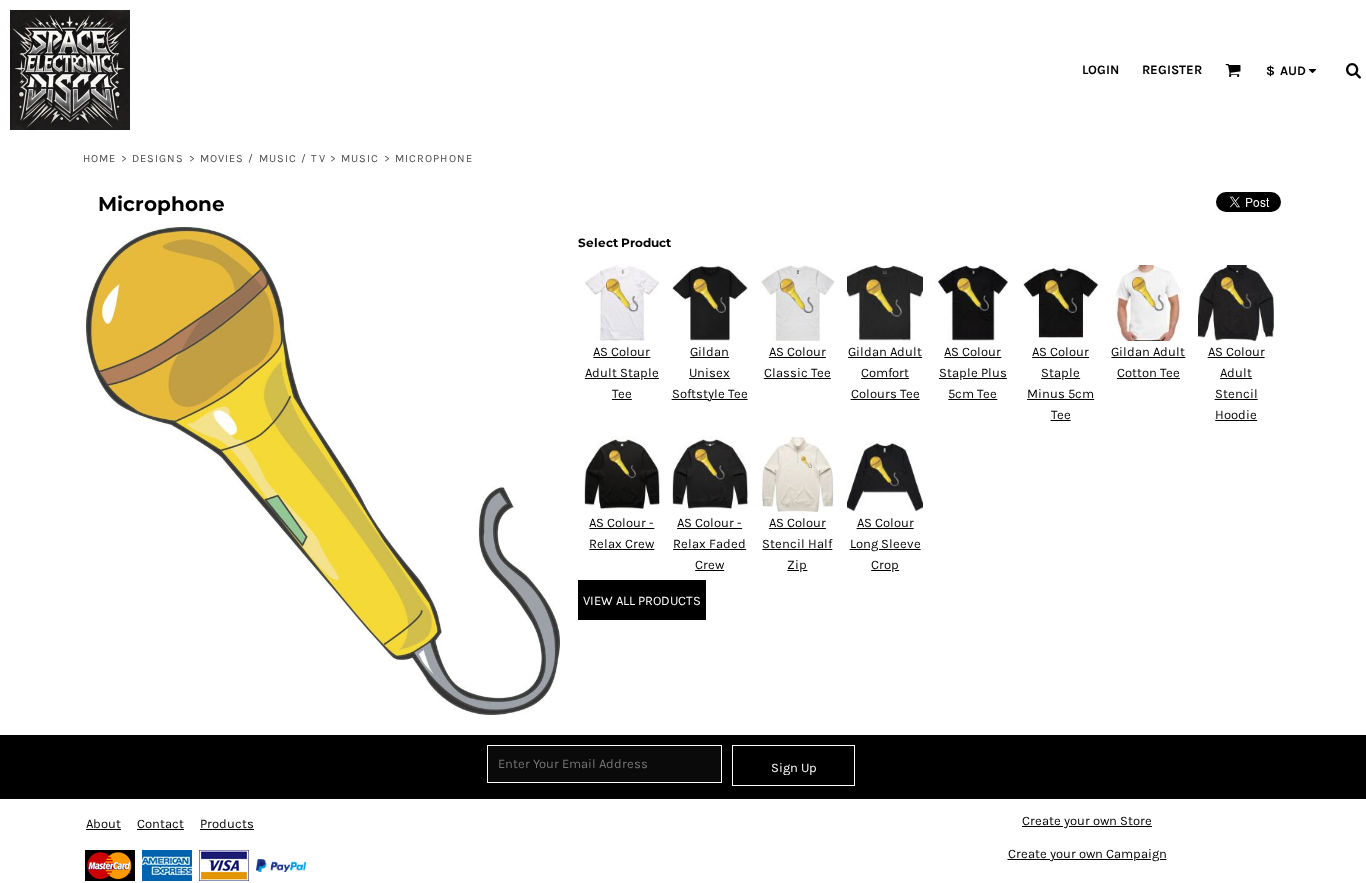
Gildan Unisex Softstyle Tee (710, 372)
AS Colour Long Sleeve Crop (885, 543)
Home (99, 158)
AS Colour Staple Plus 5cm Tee (973, 372)
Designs (158, 158)
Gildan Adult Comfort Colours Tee (885, 372)
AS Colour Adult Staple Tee (622, 372)
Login (1100, 69)
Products (227, 823)
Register (1172, 69)
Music (360, 158)
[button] (633, 70)
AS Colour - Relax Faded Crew (709, 543)
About (103, 823)
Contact (160, 823)
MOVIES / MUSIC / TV (263, 158)
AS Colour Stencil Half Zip (797, 543)
